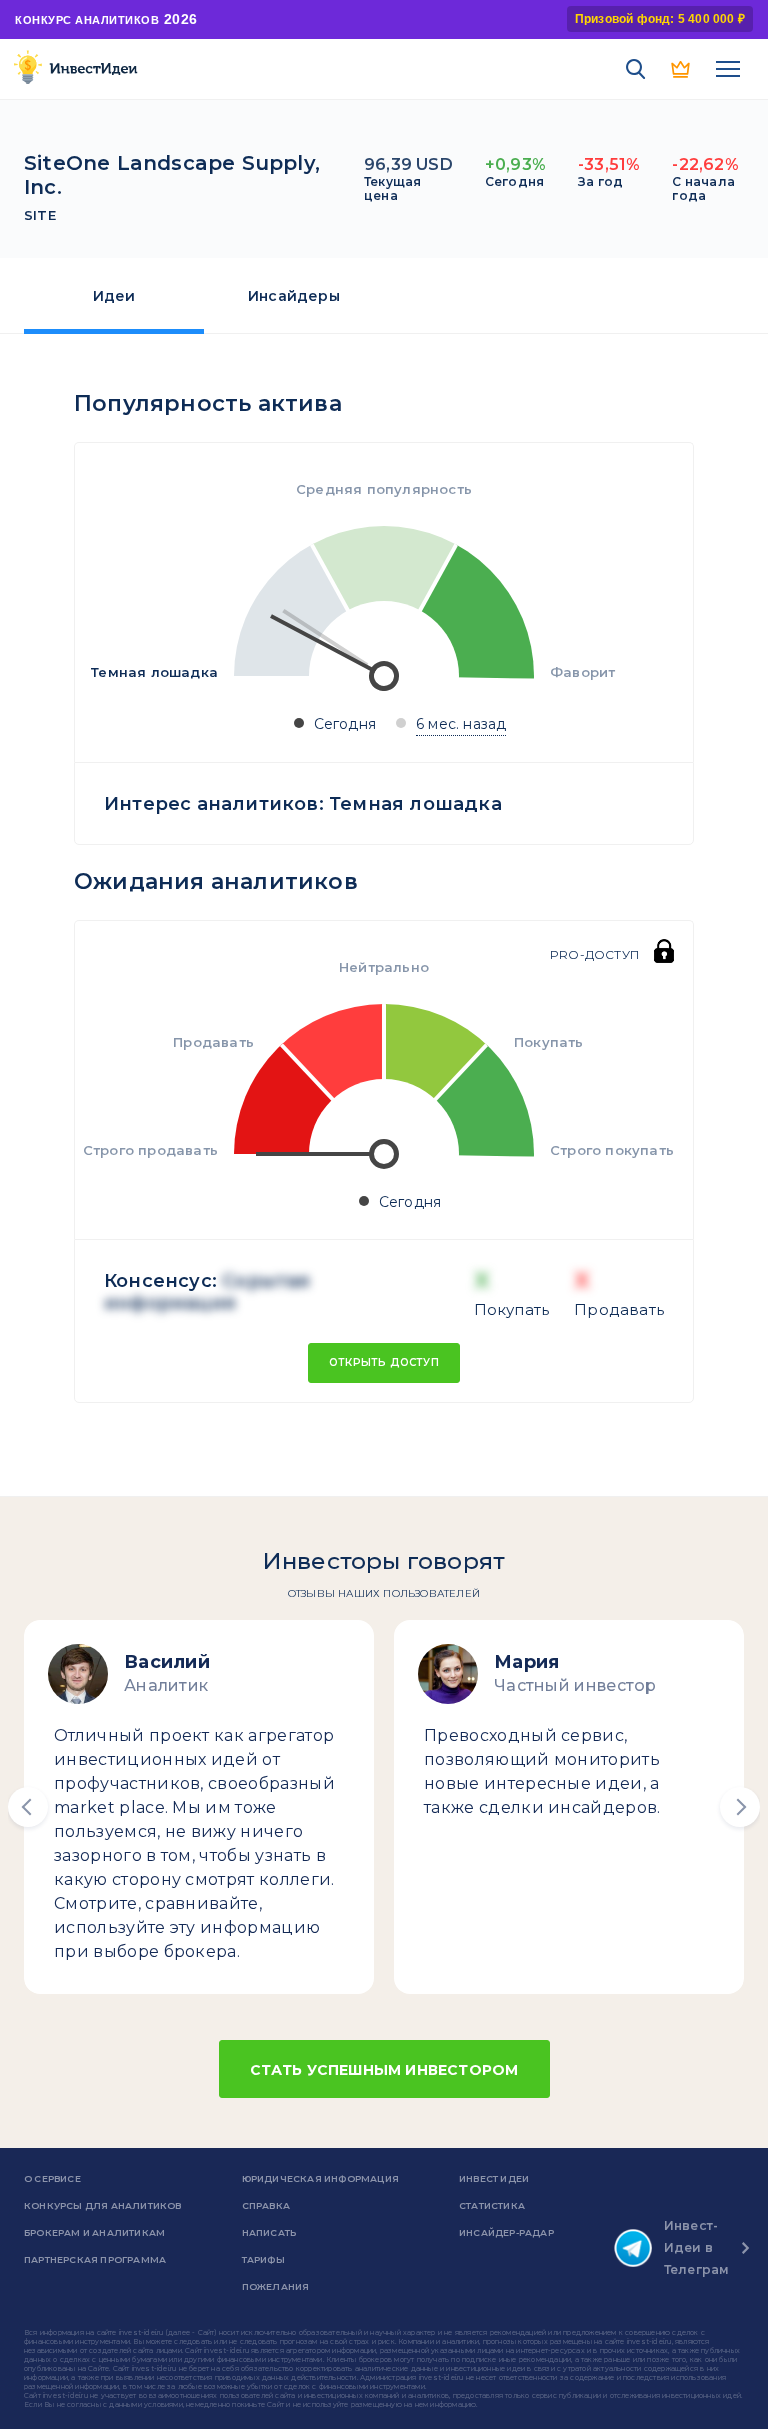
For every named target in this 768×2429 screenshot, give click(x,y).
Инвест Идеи (494, 2178)
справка (266, 2205)
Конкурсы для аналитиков (103, 2205)
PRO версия (682, 69)
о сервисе (52, 2178)
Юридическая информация (320, 2178)
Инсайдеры (294, 296)
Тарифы (263, 2259)
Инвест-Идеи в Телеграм (697, 2247)
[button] (28, 1807)
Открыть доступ (384, 1362)
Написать (269, 2232)
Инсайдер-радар (506, 2232)
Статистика (492, 2205)
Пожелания (276, 2286)
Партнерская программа (95, 2259)
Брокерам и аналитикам (94, 2232)
